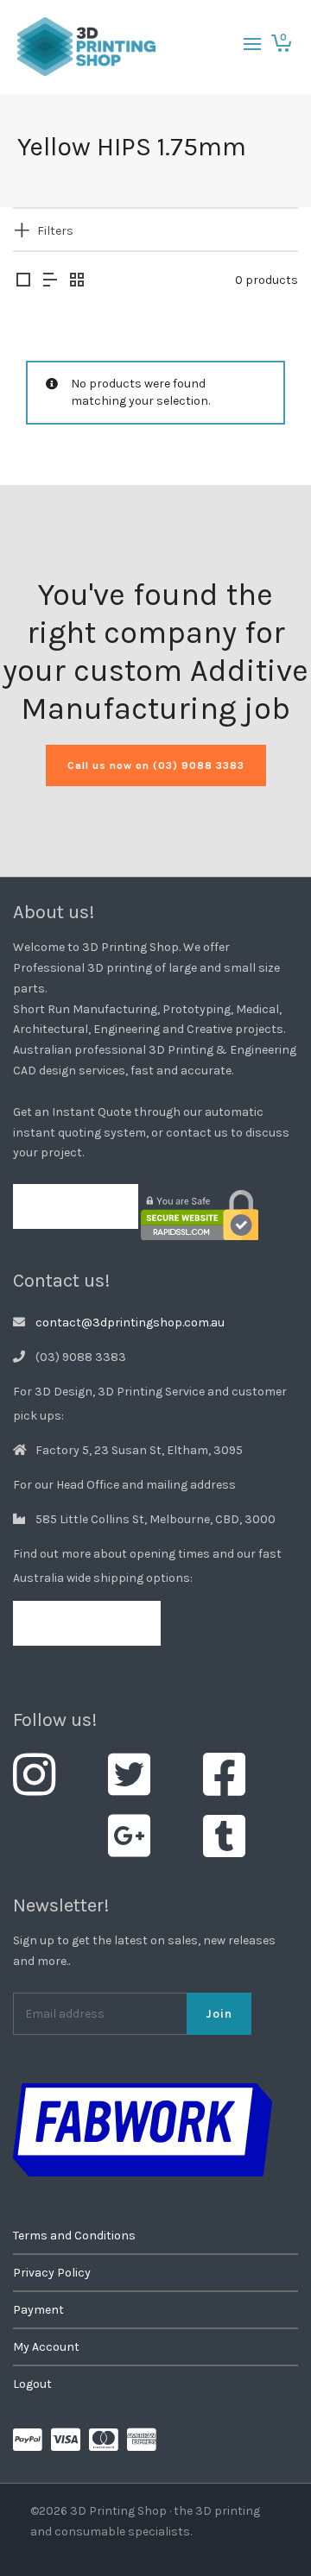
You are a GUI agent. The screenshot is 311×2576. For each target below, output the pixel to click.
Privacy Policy (52, 2273)
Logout (32, 2384)
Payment (38, 2310)
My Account (46, 2347)
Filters (55, 231)
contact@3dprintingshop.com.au (130, 1323)
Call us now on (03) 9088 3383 (156, 765)
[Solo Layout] (23, 281)
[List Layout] (50, 281)
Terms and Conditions (74, 2236)
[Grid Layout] (77, 281)
